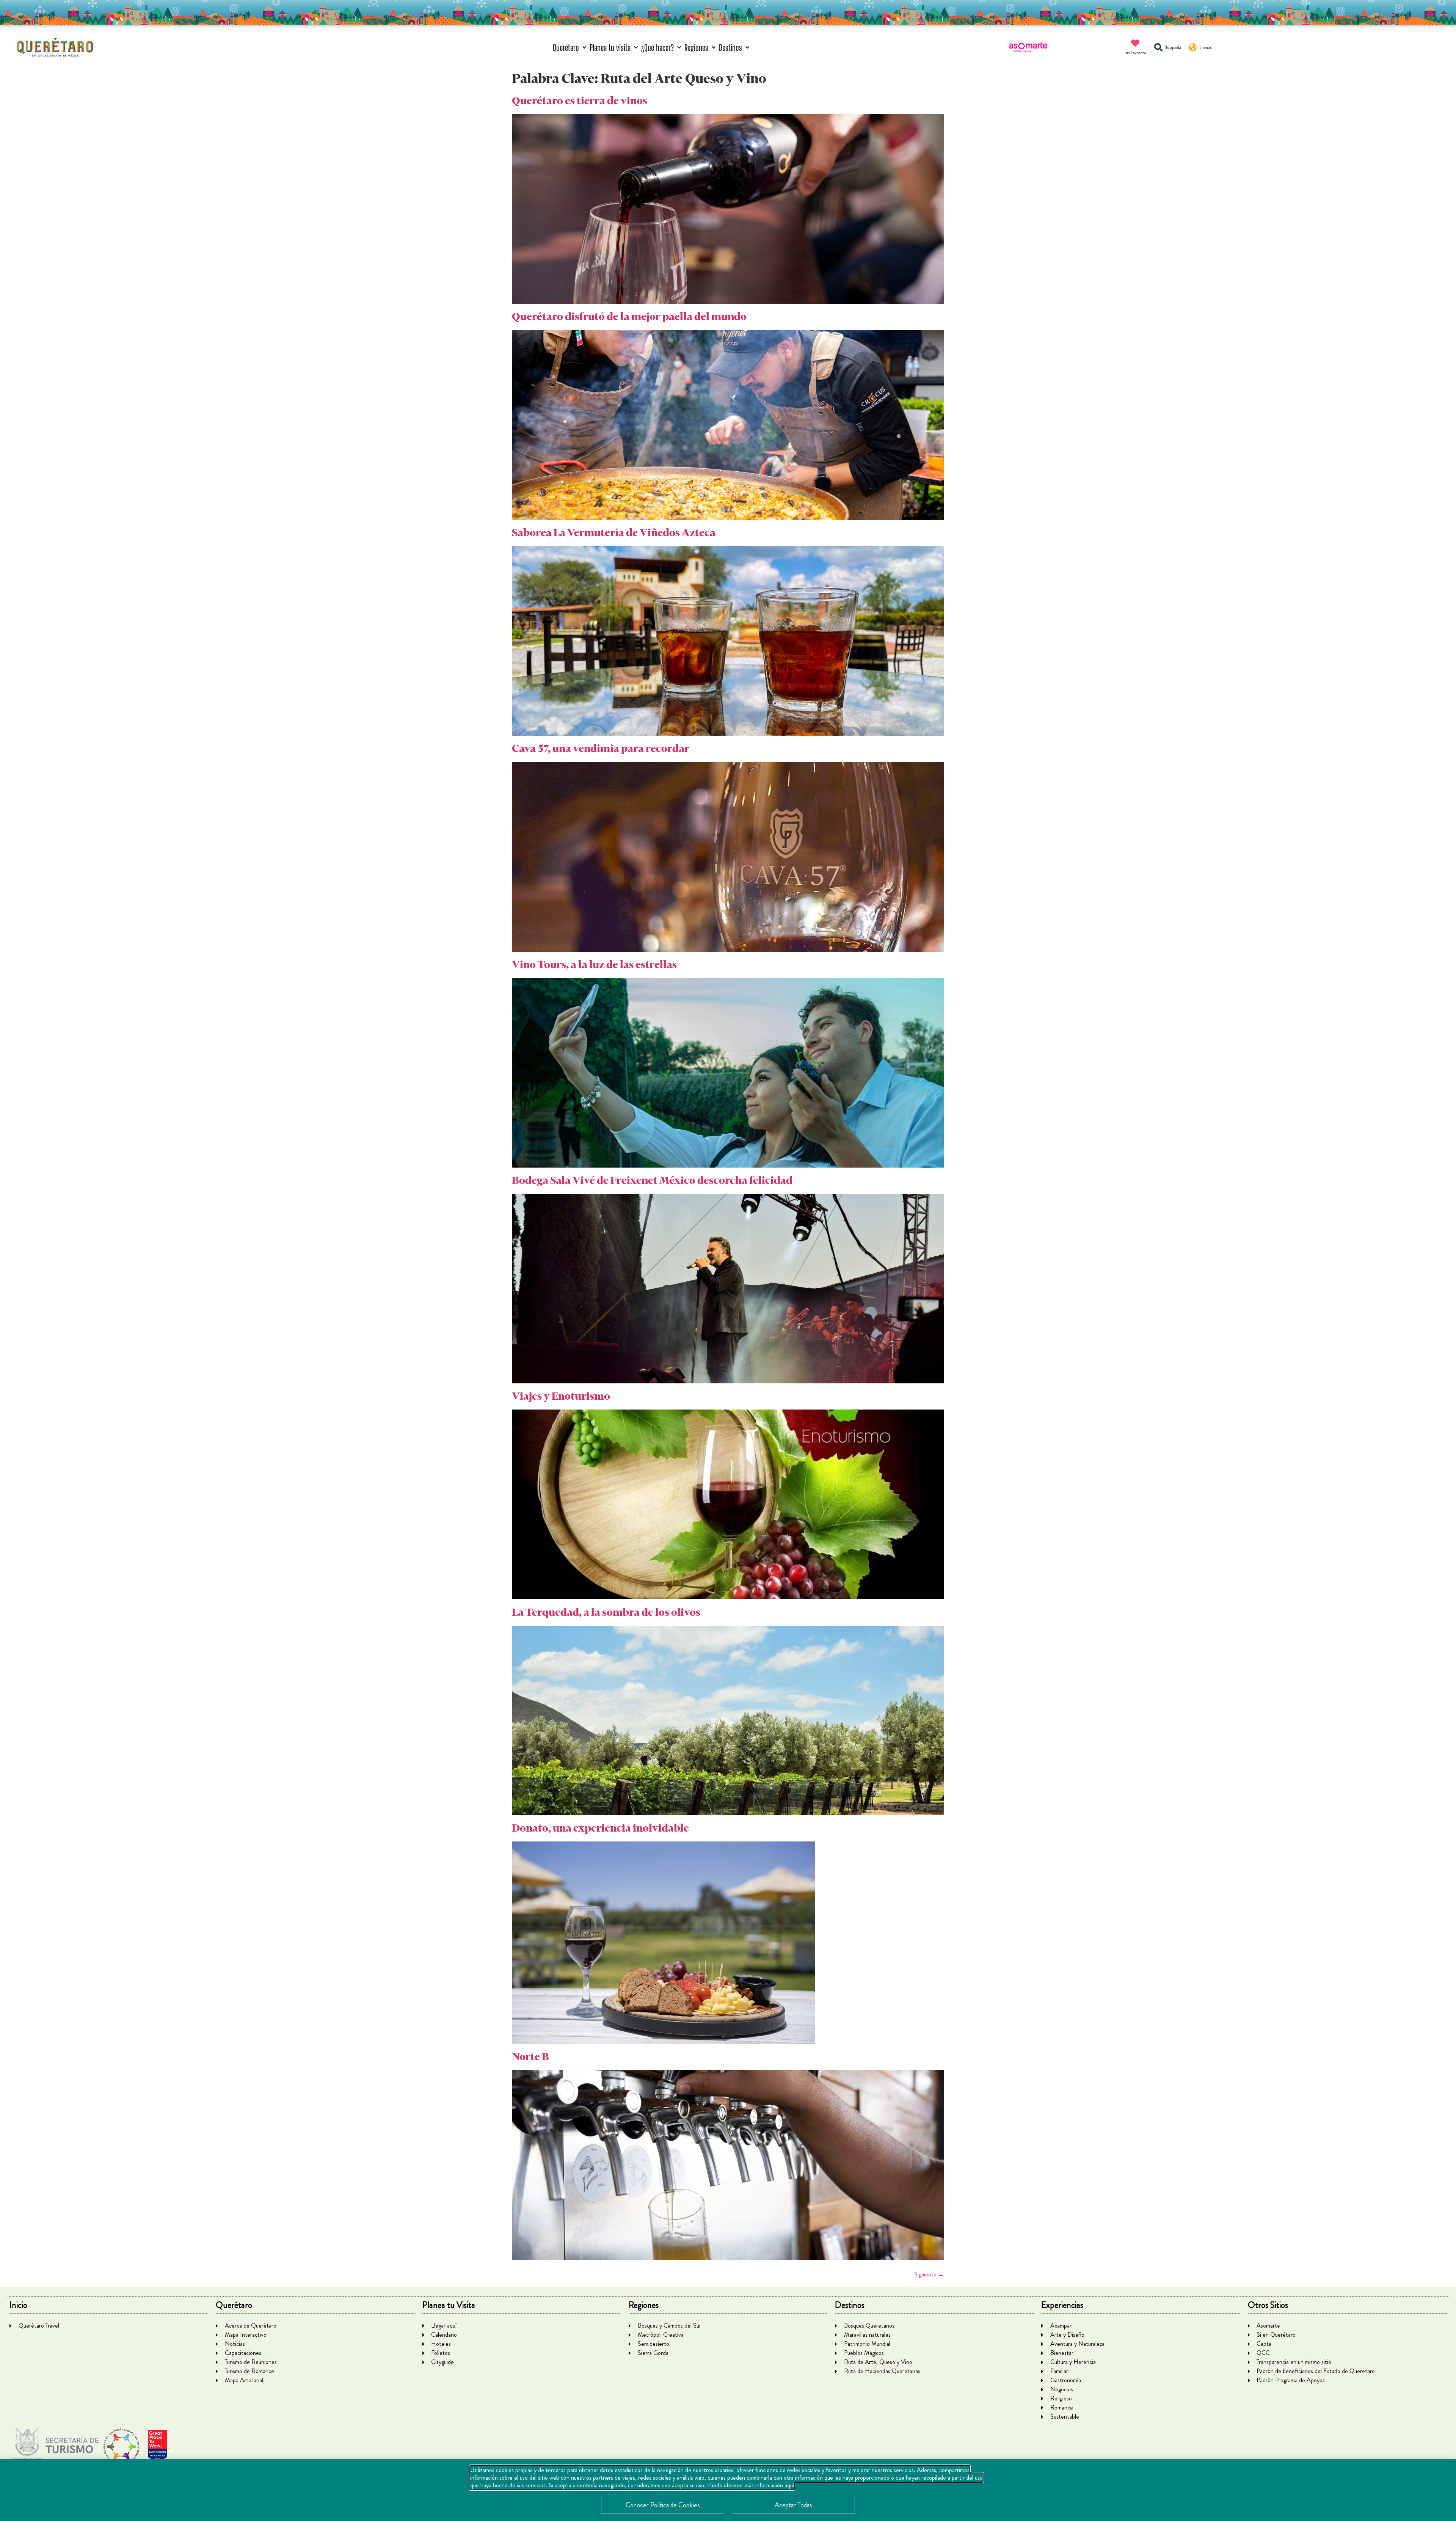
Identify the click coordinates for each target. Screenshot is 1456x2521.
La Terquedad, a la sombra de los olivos (606, 1612)
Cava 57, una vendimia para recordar (601, 748)
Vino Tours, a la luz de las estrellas (594, 965)
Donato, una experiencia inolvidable (600, 1828)
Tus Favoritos (1135, 53)
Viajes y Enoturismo (561, 1396)
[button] (570, 48)
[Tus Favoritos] (1135, 43)
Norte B (530, 2057)
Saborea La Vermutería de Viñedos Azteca (614, 533)
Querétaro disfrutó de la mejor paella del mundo (629, 316)
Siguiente (929, 2274)
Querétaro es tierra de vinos (580, 101)
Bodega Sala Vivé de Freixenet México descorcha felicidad (652, 1180)
